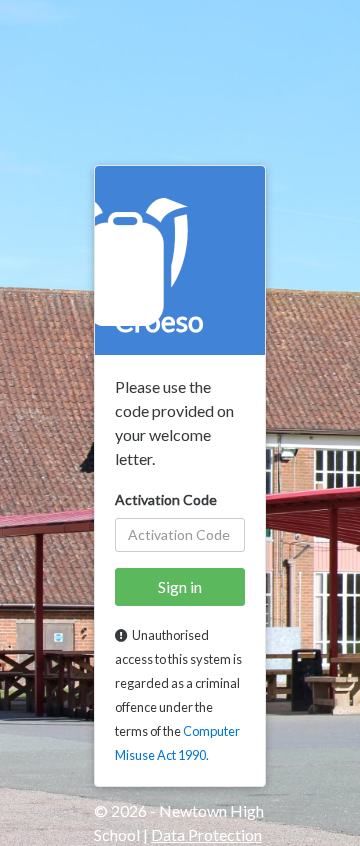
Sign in (180, 586)
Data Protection (206, 834)
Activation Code (166, 499)
